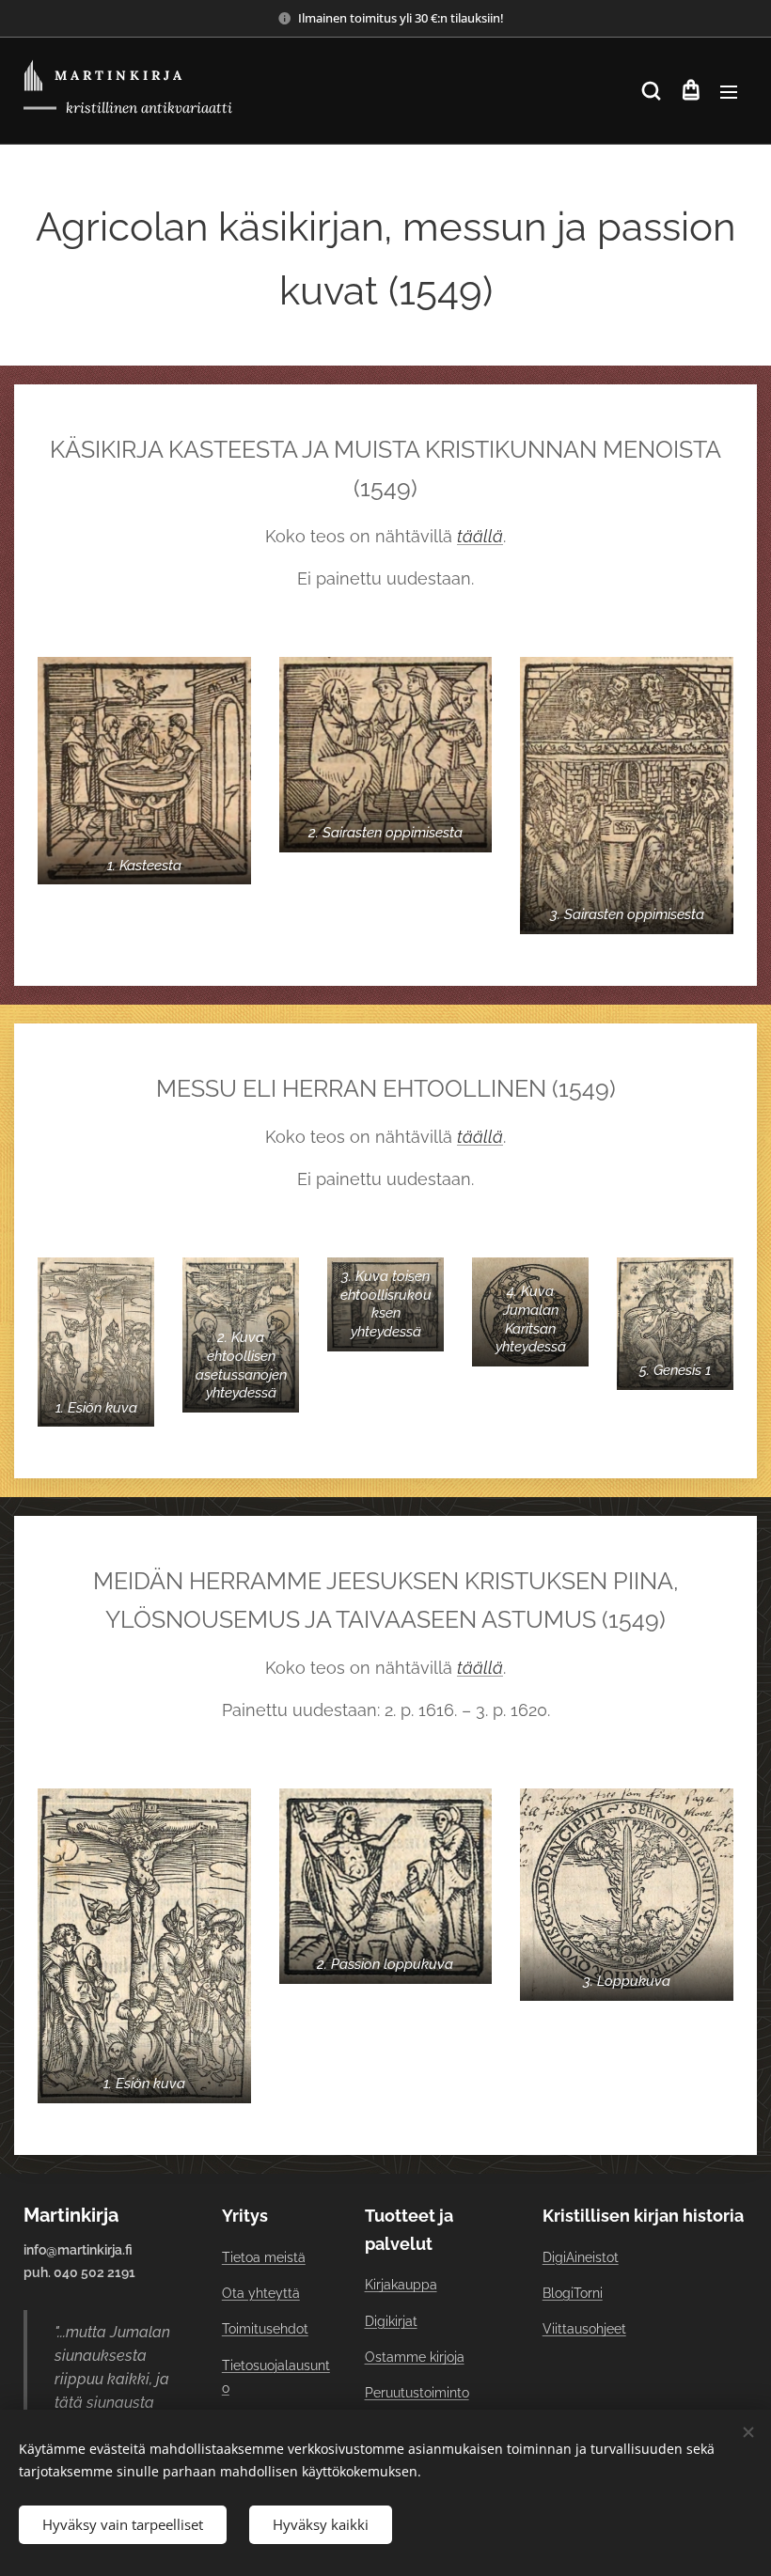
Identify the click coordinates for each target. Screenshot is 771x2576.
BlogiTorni (573, 2293)
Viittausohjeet (584, 2329)
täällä (480, 536)
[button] (651, 91)
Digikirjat (391, 2321)
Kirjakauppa (401, 2285)
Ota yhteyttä (261, 2293)
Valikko (729, 91)
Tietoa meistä (264, 2257)
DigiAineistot (581, 2257)
